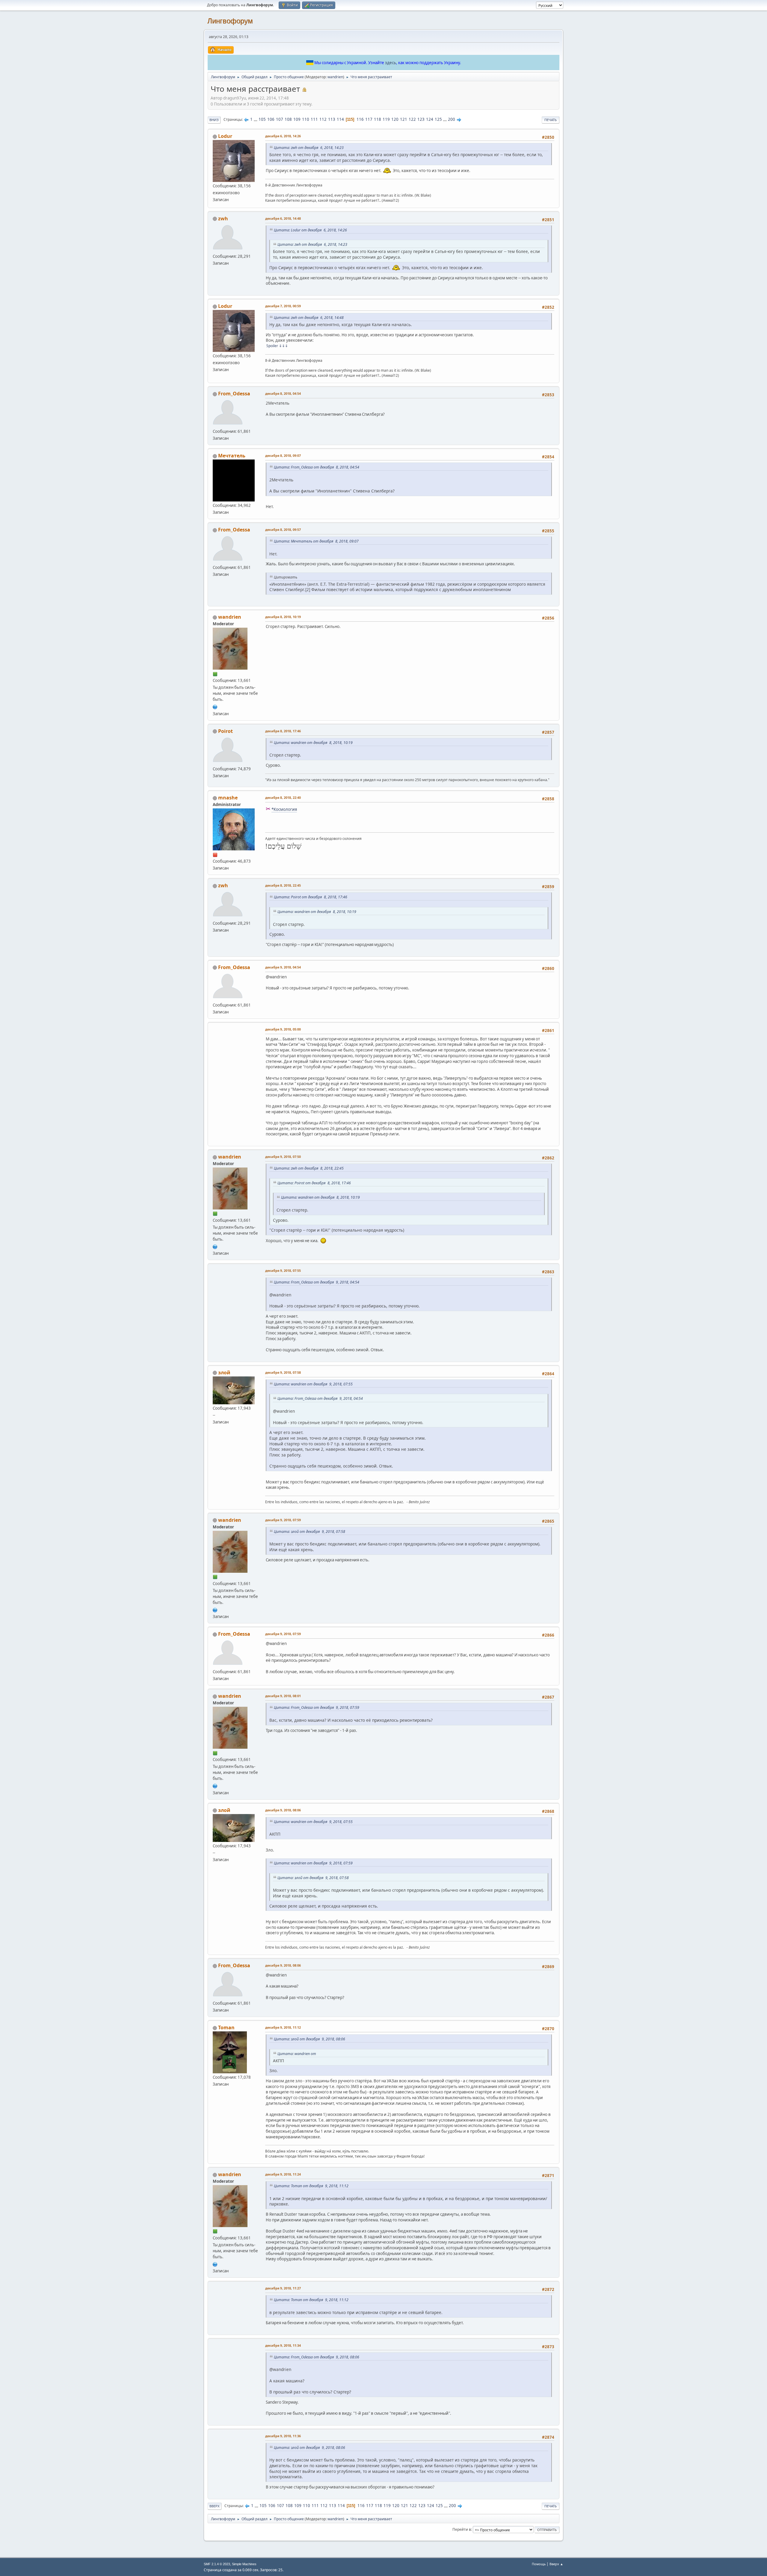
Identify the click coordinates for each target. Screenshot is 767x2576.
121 (404, 119)
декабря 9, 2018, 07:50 (283, 1157)
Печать (551, 120)
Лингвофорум (230, 21)
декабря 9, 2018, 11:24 (283, 2174)
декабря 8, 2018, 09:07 (283, 455)
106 (271, 119)
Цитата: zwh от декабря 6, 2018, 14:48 (309, 318)
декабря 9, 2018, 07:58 (283, 1372)
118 (378, 119)
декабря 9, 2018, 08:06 (283, 1810)
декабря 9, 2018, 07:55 (283, 1270)
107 (280, 119)
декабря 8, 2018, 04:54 (283, 393)
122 (412, 119)
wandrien (335, 77)
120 (395, 119)
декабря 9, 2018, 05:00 (283, 1029)
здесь (391, 63)
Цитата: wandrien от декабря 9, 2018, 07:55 (313, 1384)
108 (288, 119)
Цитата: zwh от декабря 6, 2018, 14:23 (309, 148)
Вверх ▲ (556, 2564)
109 (297, 119)
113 (332, 119)
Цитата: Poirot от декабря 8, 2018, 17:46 (311, 897)
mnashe (228, 798)
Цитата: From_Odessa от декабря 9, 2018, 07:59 (317, 1707)
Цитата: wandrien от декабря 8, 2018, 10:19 (313, 743)
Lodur (225, 136)
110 (306, 119)
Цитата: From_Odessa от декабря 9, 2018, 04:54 (317, 1282)
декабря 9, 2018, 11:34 (283, 2345)
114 (340, 119)
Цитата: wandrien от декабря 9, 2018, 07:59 (313, 1863)
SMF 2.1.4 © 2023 (217, 2564)
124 (430, 119)
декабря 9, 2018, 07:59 (283, 1520)
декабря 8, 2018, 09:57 (283, 529)
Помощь (539, 2564)
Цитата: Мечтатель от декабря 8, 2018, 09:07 (316, 541)
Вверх (215, 2506)
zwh (223, 219)
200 (452, 119)
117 (369, 119)
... (256, 119)
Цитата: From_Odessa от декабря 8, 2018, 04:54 (317, 467)
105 (262, 119)
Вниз (214, 120)
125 (438, 119)
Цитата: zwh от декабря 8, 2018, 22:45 (309, 1168)
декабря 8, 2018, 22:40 (283, 797)
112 (323, 119)
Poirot (225, 731)
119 (386, 119)
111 (314, 119)
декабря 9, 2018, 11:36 (283, 2436)
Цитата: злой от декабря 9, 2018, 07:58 (309, 1532)
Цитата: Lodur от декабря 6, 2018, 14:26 (310, 230)
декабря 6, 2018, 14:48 (283, 218)
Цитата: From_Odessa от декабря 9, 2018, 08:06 (317, 2357)
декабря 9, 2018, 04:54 (283, 967)
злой (224, 1373)
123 (421, 119)
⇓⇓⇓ (283, 346)
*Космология (284, 809)
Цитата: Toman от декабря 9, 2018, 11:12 (311, 2186)
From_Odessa (234, 394)
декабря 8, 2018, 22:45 (283, 885)
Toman (226, 2027)
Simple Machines (244, 2564)
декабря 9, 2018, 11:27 (283, 2288)
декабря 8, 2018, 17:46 (283, 731)
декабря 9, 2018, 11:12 (283, 2027)
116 (360, 119)
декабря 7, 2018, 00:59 (283, 306)
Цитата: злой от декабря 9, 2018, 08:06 (309, 2039)
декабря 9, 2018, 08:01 (283, 1696)
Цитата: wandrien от (297, 2054)
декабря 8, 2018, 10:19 (283, 617)
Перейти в (462, 2529)
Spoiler (272, 346)
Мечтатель (232, 456)
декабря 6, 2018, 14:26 (283, 136)
